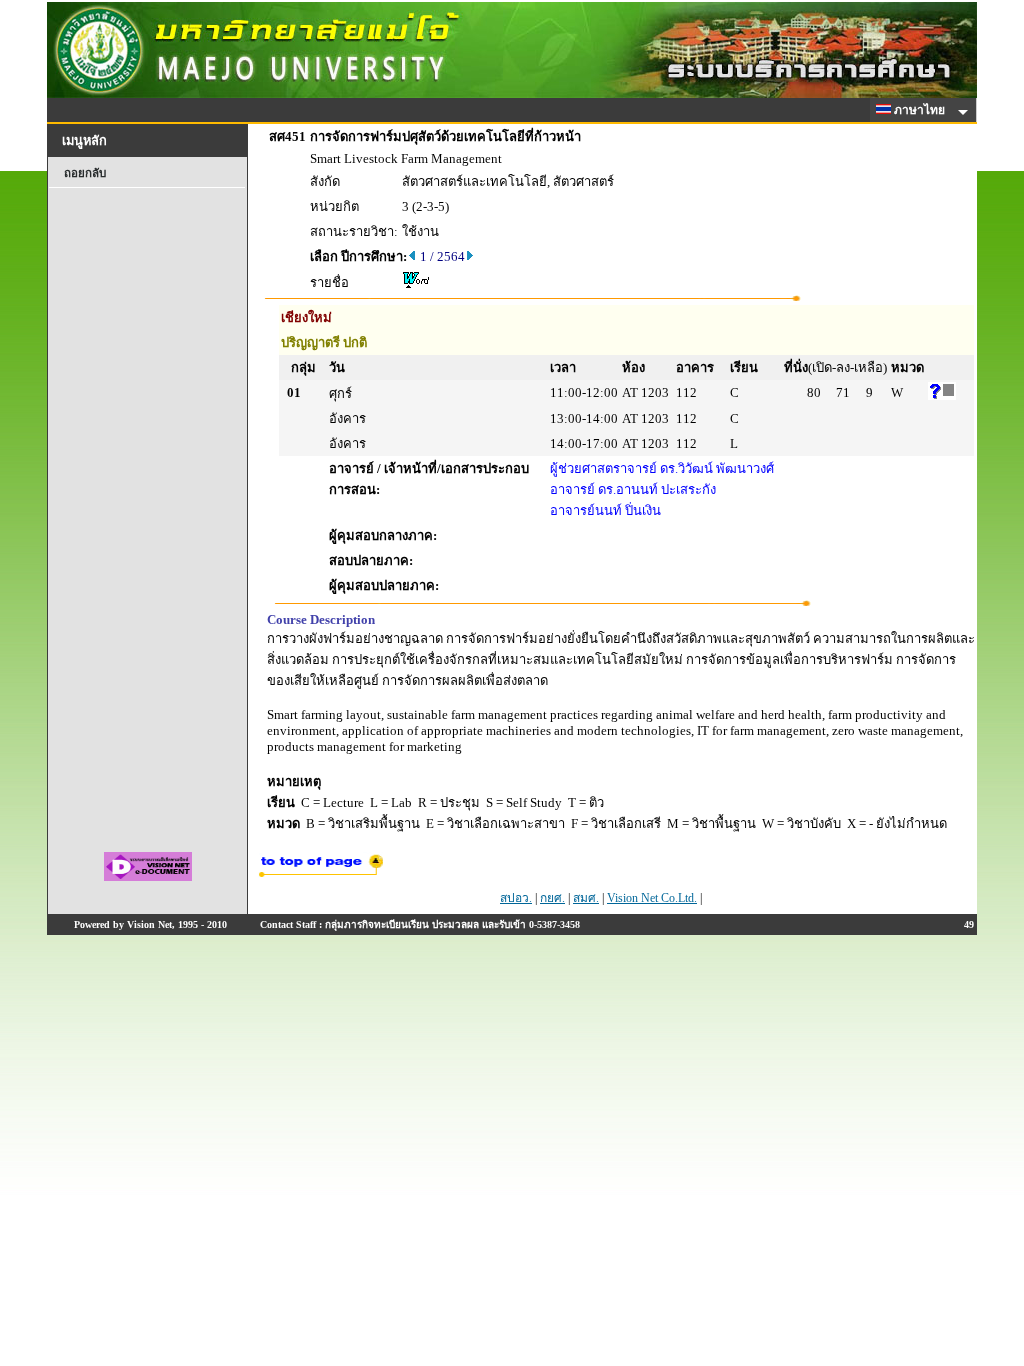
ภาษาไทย (921, 110)
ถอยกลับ (85, 173)
